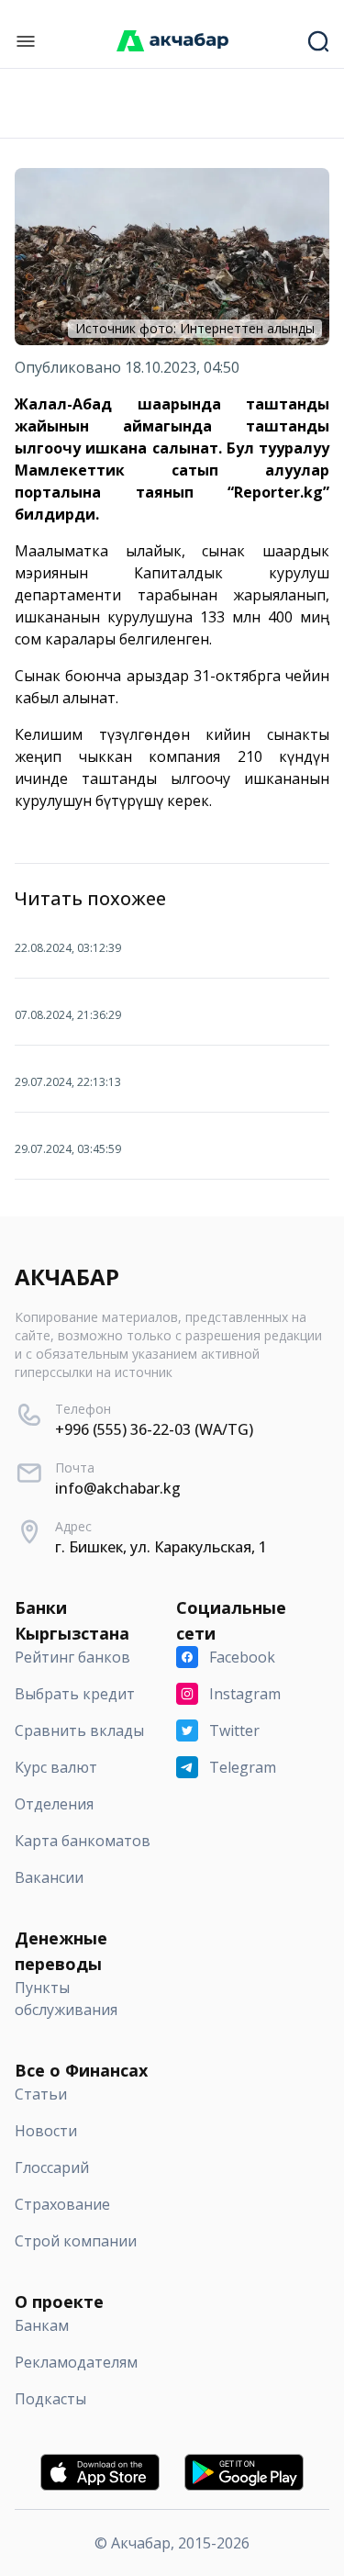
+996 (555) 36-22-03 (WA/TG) (154, 1429)
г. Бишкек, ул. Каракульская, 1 (161, 1547)
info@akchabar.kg (118, 1488)
